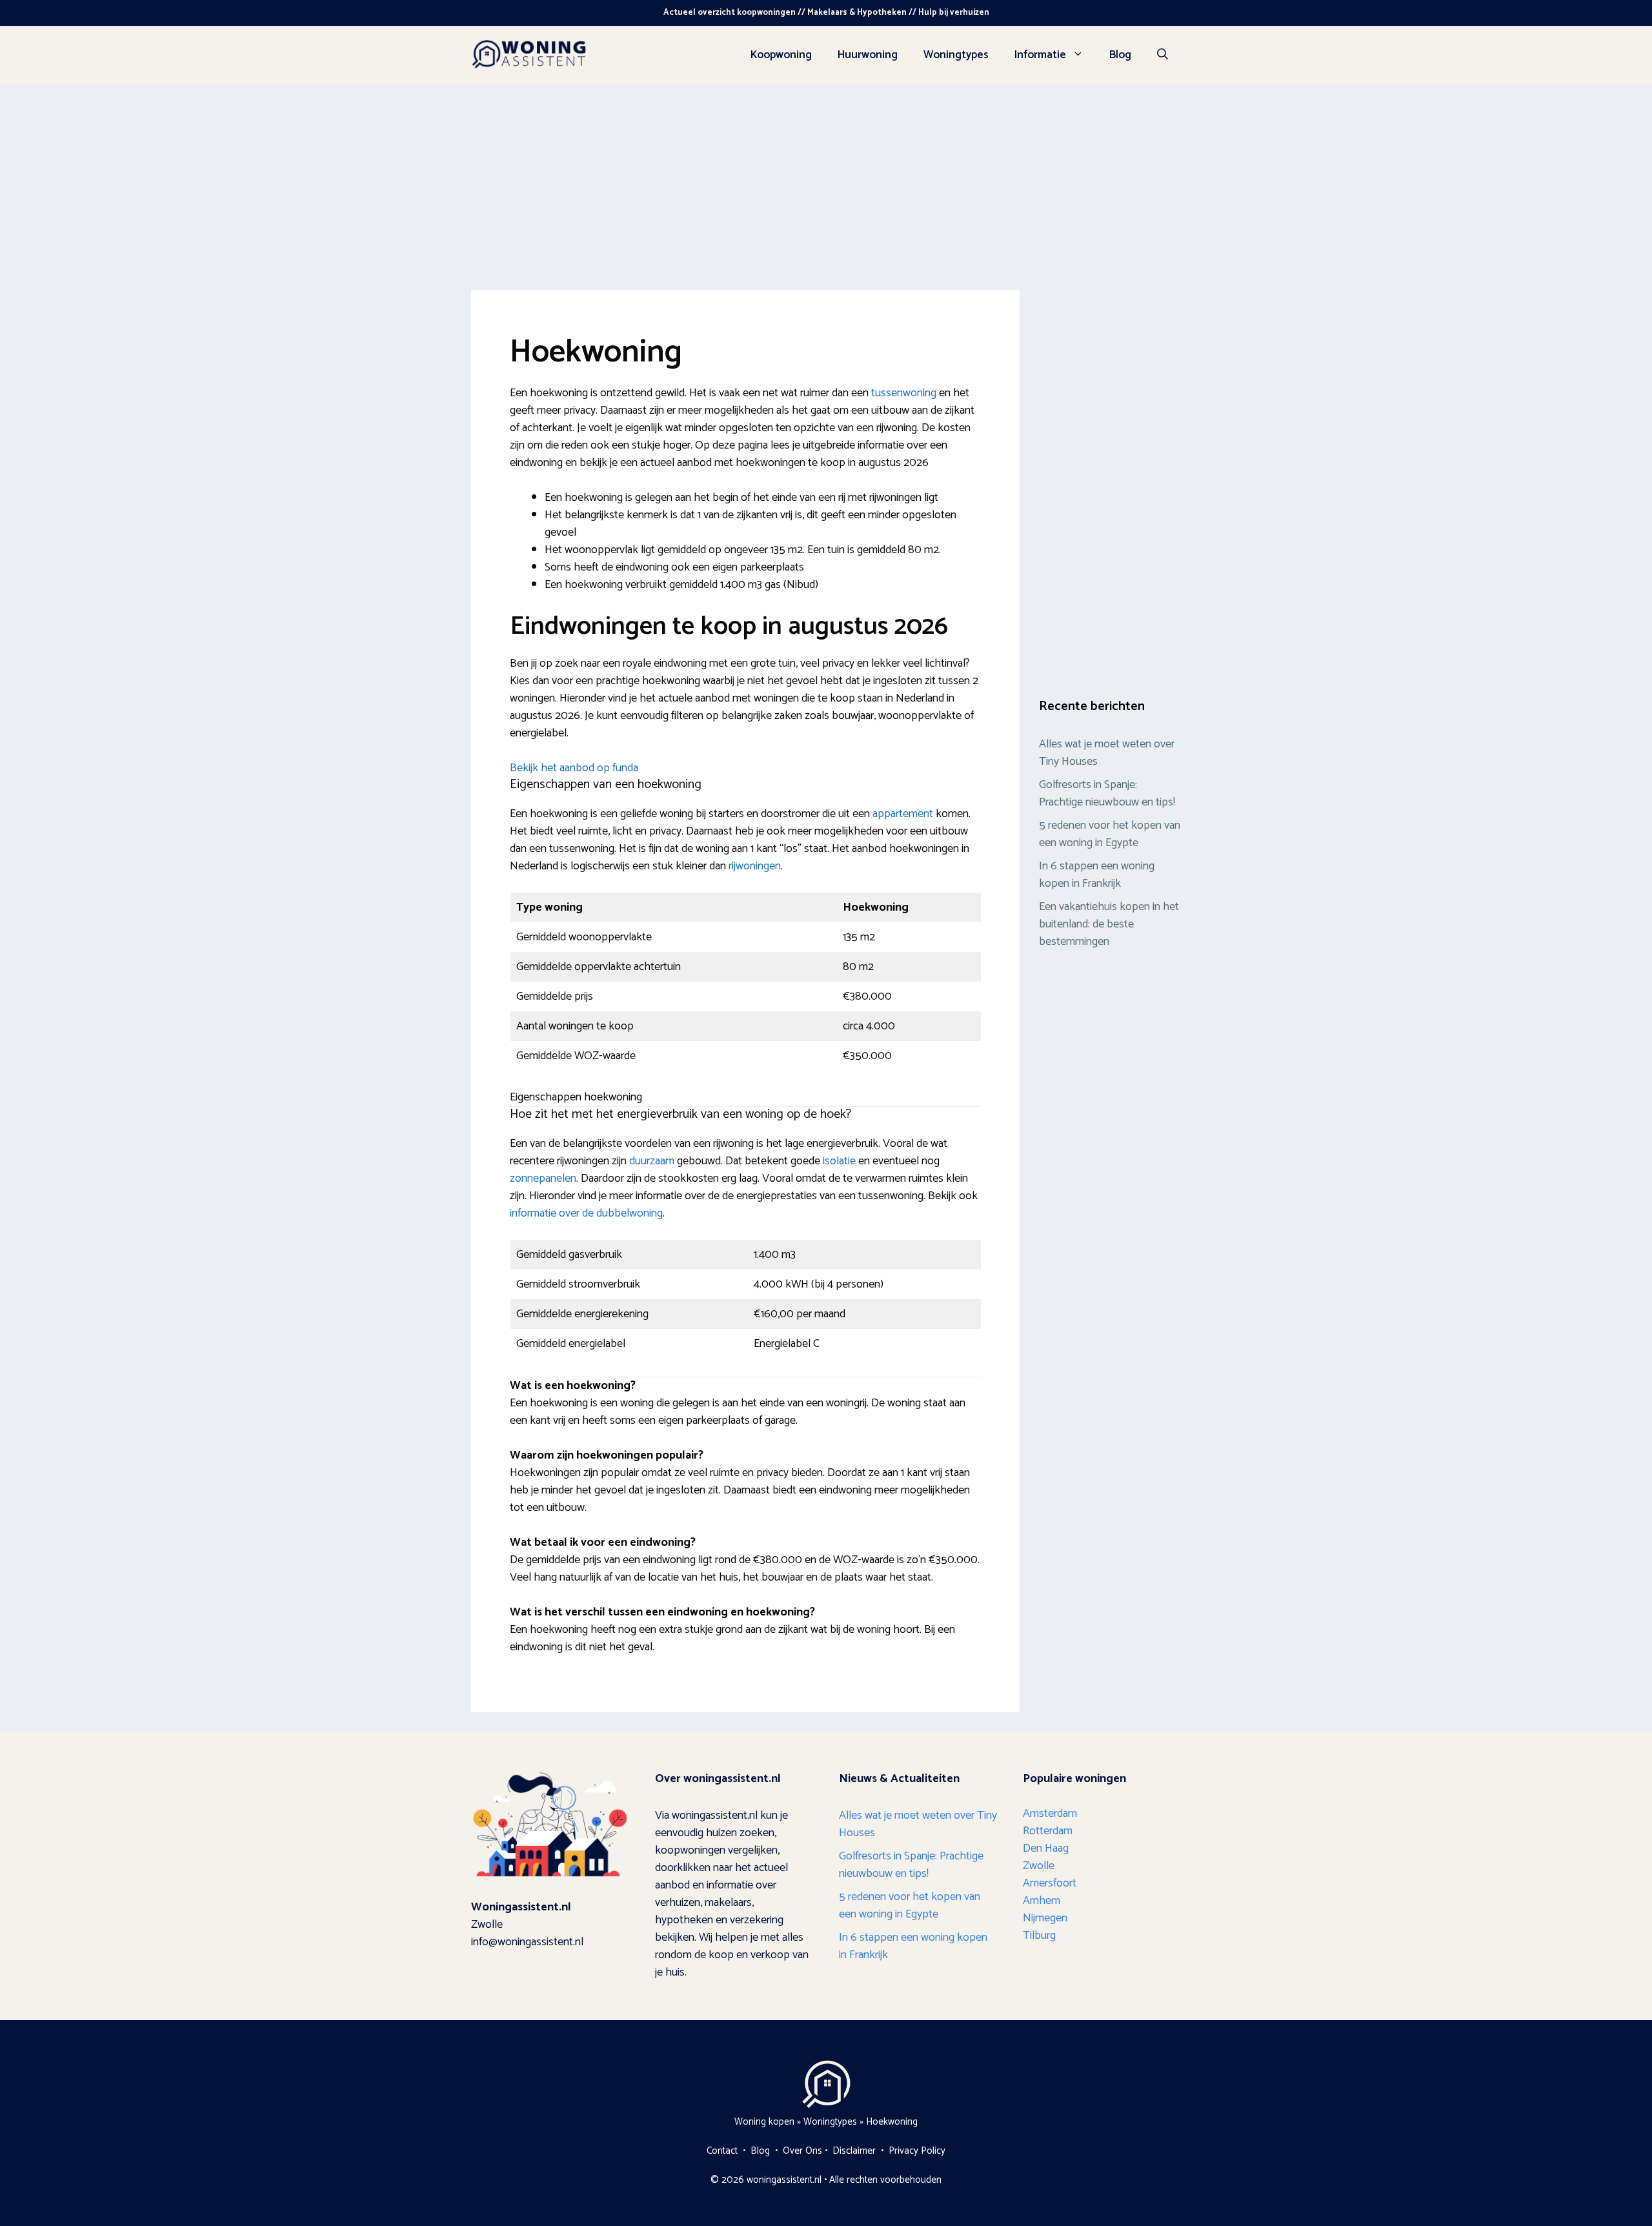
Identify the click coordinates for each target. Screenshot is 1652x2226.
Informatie (1040, 55)
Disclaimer (854, 2151)
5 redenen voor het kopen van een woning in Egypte (1110, 834)
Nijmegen (1045, 1918)
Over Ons (802, 2151)
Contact (722, 2151)
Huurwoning (868, 55)
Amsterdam (1050, 1814)
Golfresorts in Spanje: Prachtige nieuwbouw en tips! (1108, 794)
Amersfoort (1050, 1883)
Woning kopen (764, 2122)
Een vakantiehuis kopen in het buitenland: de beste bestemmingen (1109, 924)
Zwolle (1039, 1866)
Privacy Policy (917, 2151)
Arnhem (1042, 1901)
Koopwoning (781, 55)
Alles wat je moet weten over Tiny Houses (1107, 753)
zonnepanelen (543, 1179)
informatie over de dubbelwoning (586, 1213)
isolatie (839, 1161)
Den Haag (1046, 1848)
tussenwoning (904, 393)
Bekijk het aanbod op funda (574, 768)
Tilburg (1039, 1936)
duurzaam (652, 1161)
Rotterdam (1048, 1831)
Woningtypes (956, 55)
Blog (1120, 55)
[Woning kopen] (529, 54)
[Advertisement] (826, 181)
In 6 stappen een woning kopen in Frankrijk (1097, 875)
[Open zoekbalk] (1163, 55)
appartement (903, 814)
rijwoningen (755, 866)
